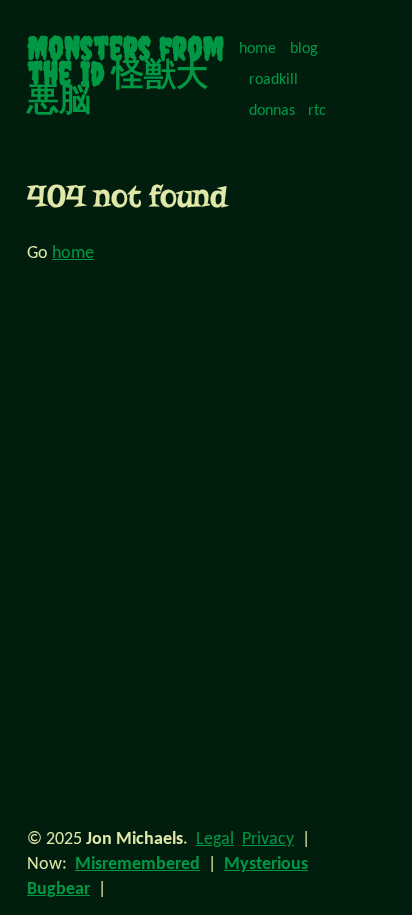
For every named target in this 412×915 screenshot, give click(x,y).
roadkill (273, 80)
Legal (215, 839)
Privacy (268, 839)
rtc (317, 111)
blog (304, 49)
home (257, 49)
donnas (272, 111)
